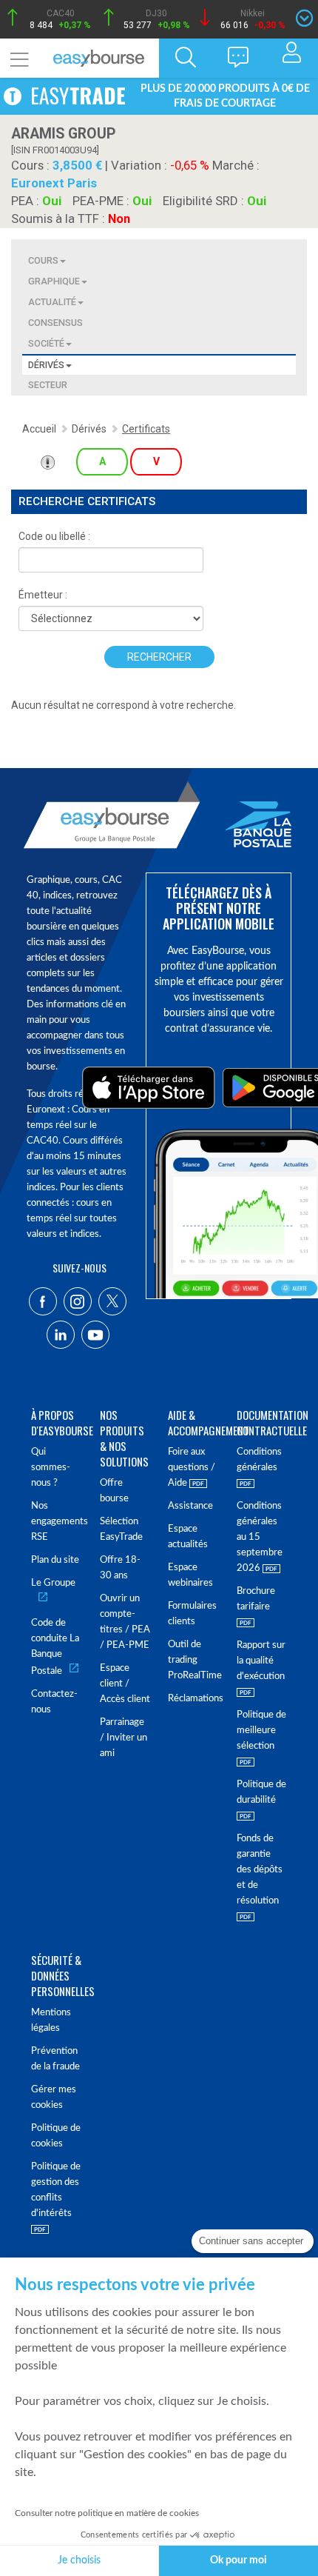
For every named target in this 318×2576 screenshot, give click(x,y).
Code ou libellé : (54, 536)
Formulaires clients (192, 1614)
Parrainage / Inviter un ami (124, 1738)
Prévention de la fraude (55, 2059)
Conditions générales (259, 1460)
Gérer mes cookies (54, 2098)
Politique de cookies (56, 2136)
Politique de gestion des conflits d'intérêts (56, 2190)
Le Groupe (53, 1583)
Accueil (39, 429)
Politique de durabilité (261, 1792)
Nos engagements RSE (57, 1522)
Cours (43, 260)
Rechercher (159, 657)
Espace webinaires (190, 1575)
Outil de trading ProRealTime (193, 1660)
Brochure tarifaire (256, 1599)
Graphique (54, 281)
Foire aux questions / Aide (192, 1468)
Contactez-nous (54, 1702)
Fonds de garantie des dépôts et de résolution (260, 1870)
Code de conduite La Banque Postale (55, 1647)
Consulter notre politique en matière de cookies (107, 2513)
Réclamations (193, 1699)
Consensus (55, 323)
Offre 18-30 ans (120, 1568)
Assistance (190, 1506)
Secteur (48, 385)
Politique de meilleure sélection (261, 1731)
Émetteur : (43, 595)
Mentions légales (51, 2021)
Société (46, 343)
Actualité (52, 302)
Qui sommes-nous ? (51, 1468)
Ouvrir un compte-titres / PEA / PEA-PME (125, 1622)
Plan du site (55, 1560)
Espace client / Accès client (125, 1684)
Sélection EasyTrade (121, 1529)
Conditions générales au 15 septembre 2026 (260, 1537)
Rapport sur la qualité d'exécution (261, 1661)
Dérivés (46, 365)
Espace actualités (188, 1537)
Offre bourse (114, 1491)
